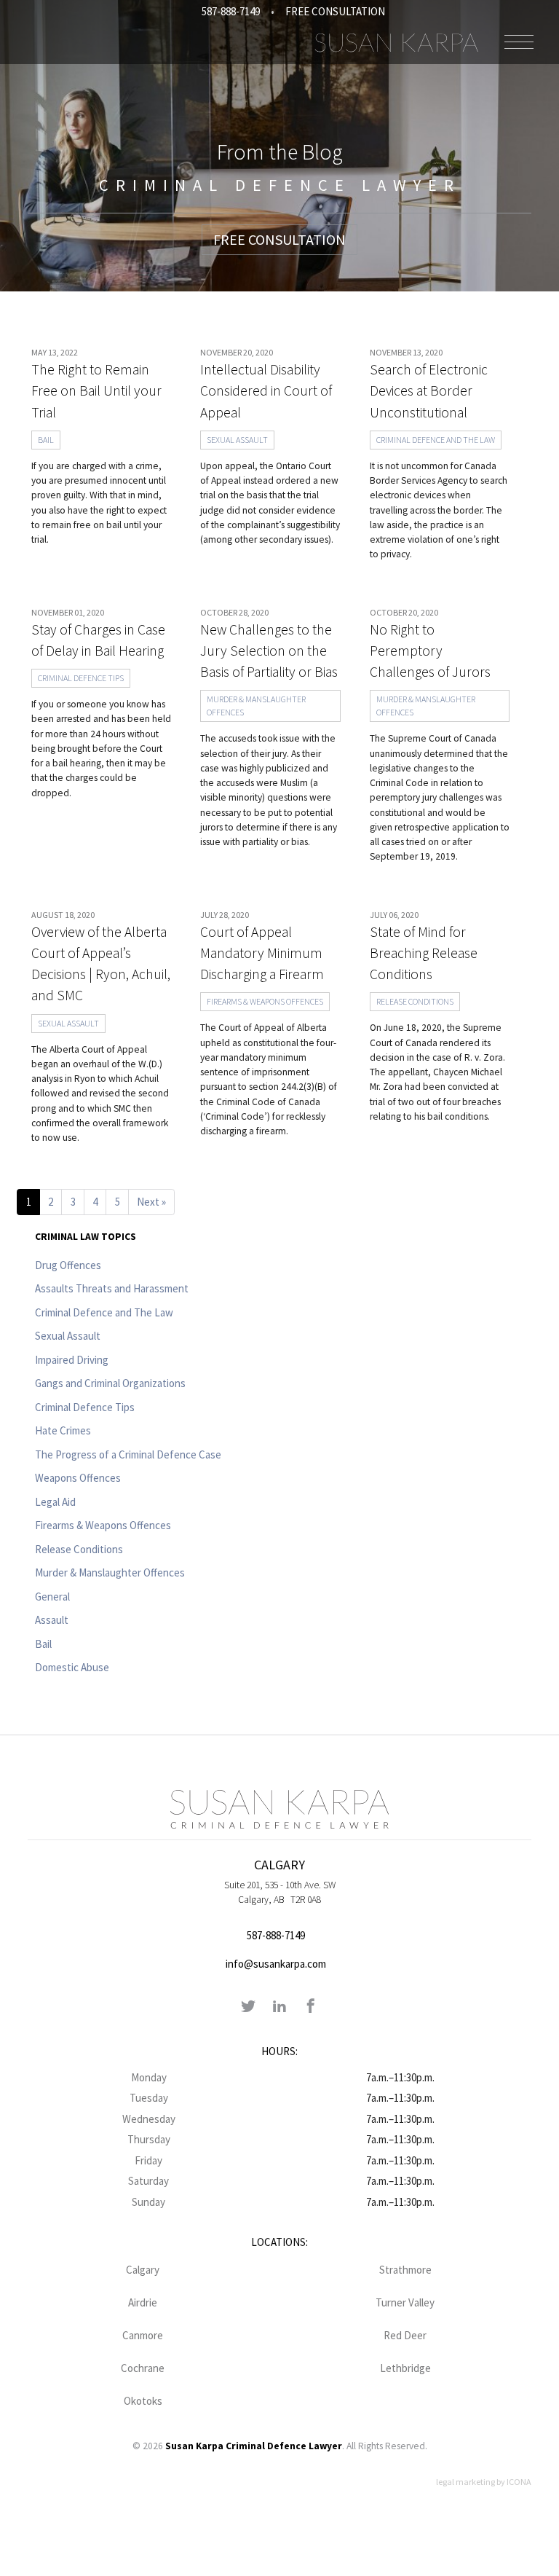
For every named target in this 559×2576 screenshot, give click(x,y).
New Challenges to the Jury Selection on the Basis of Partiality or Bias (269, 651)
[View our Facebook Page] (311, 2007)
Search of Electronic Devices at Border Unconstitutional (429, 391)
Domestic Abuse (72, 1667)
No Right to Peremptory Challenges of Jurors (430, 651)
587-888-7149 (231, 11)
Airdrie (143, 2302)
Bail (46, 440)
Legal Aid (55, 1502)
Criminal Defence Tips (81, 678)
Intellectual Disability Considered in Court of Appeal (266, 391)
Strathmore (405, 2270)
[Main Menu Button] (519, 42)
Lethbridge (405, 2368)
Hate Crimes (63, 1430)
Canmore (143, 2335)
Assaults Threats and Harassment (112, 1288)
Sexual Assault (237, 440)
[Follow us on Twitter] (248, 2007)
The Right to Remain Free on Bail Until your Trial (96, 391)
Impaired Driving (72, 1360)
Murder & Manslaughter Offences (256, 706)
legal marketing (465, 2482)
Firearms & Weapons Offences (265, 1001)
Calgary (143, 2270)
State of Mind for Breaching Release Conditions (424, 953)
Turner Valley (405, 2302)
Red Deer (405, 2335)
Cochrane (143, 2368)
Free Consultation (335, 11)
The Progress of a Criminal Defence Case (128, 1454)
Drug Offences (68, 1265)
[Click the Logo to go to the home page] (396, 42)
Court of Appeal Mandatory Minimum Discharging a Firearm (262, 953)
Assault (52, 1620)
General (52, 1597)
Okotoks (143, 2401)
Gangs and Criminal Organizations (110, 1383)
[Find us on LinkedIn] (279, 2007)
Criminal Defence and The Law (436, 440)
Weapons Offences (78, 1478)
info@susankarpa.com (276, 1964)
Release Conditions (415, 1001)
